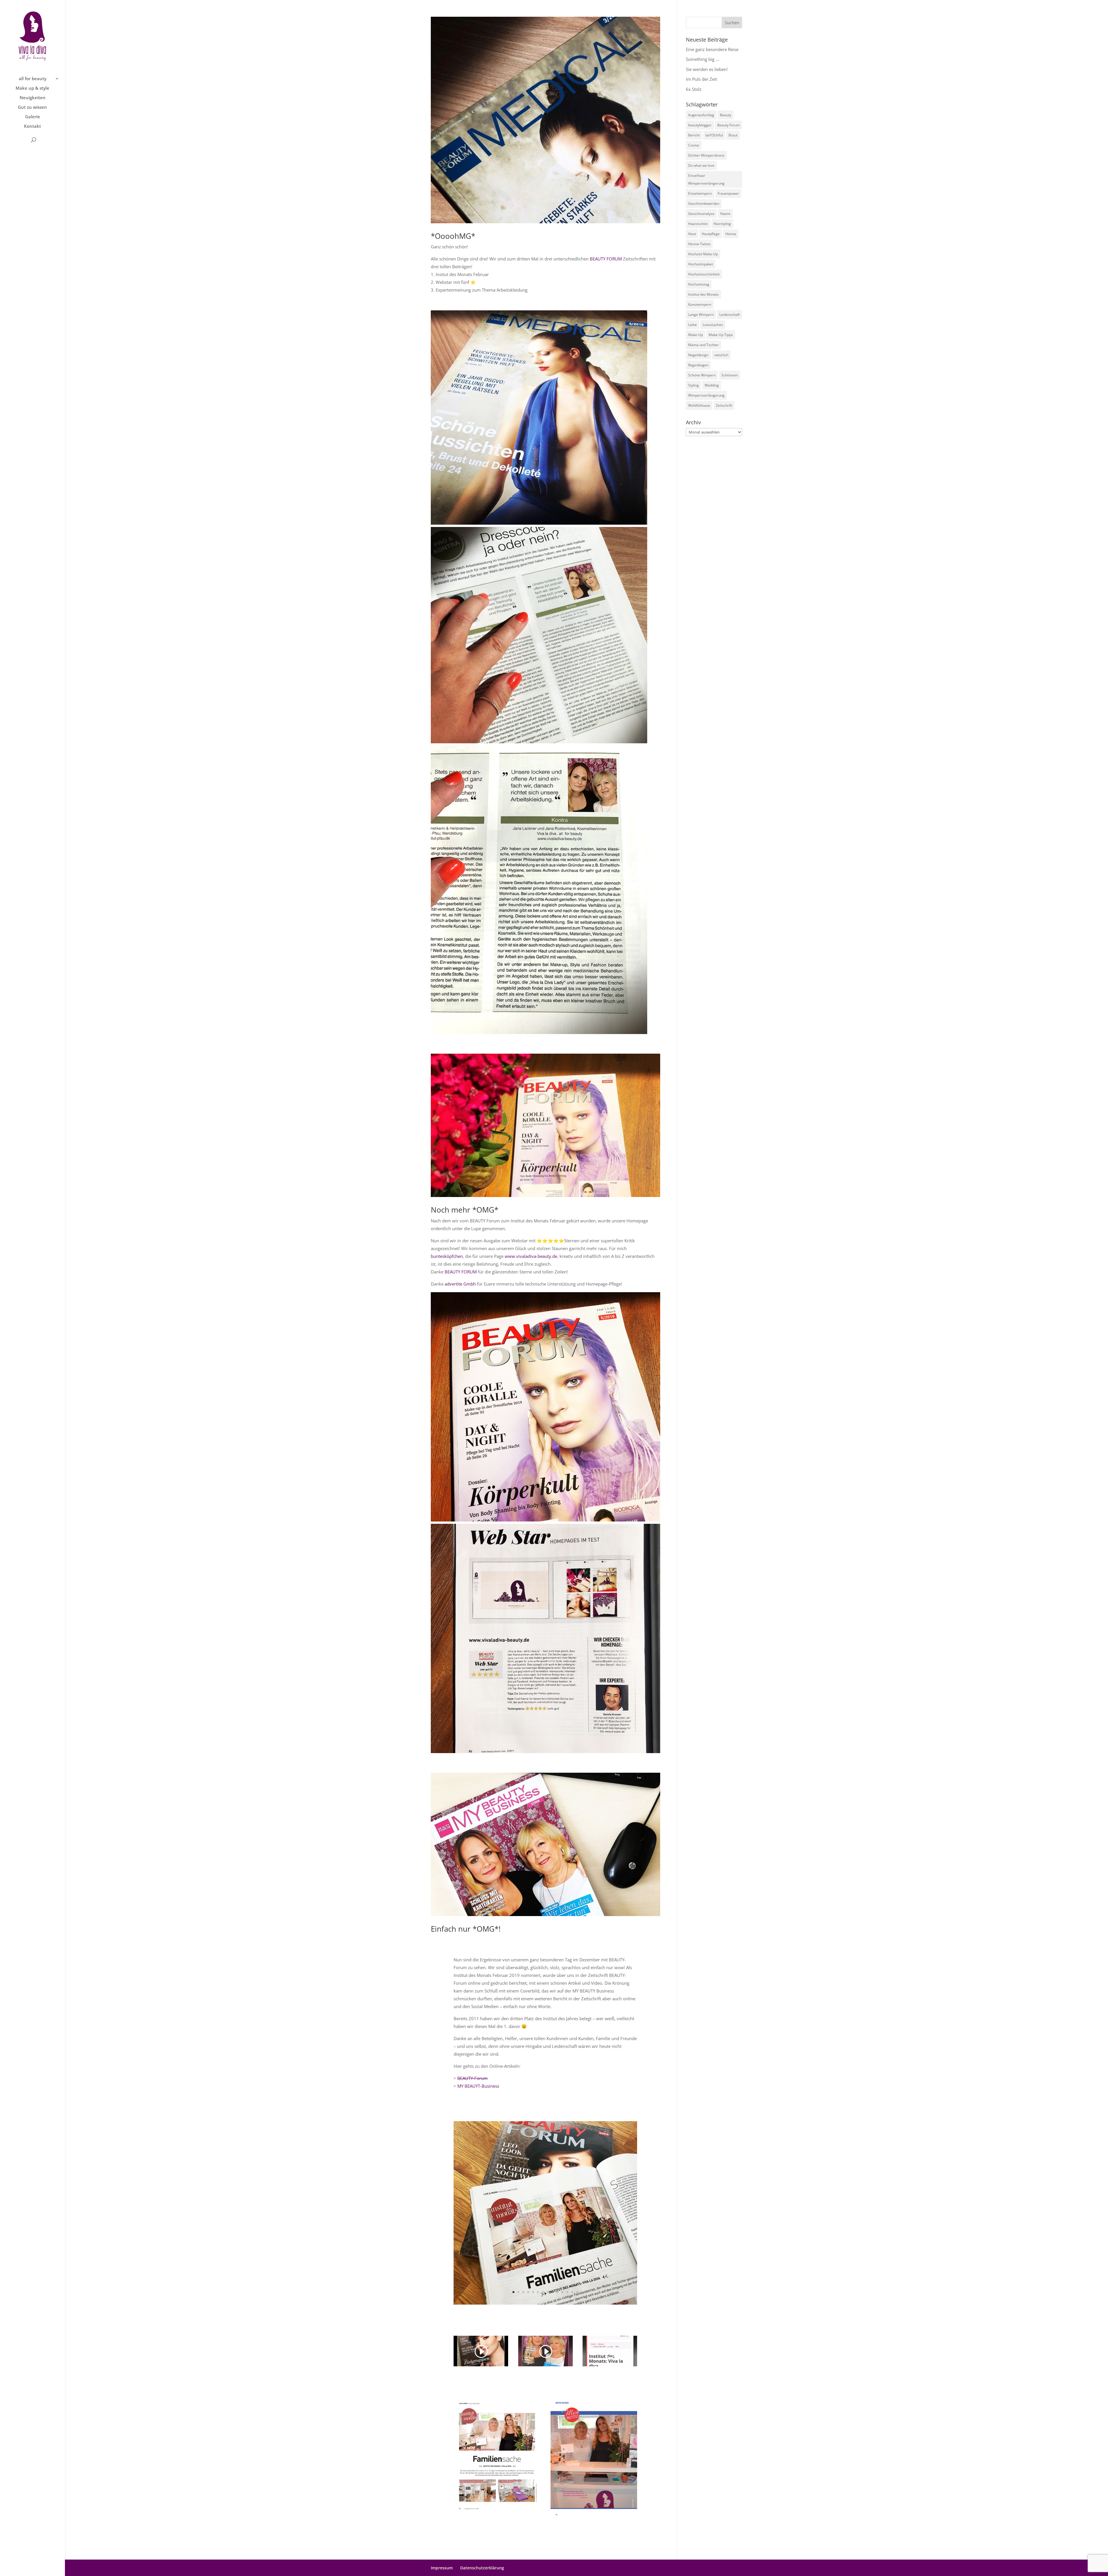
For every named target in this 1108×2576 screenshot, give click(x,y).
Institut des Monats (703, 294)
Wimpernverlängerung (706, 395)
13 (572, 2292)
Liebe (692, 325)
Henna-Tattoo (699, 244)
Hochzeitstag (699, 284)
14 (577, 2292)
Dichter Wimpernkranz (706, 155)
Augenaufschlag (701, 115)
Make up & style (32, 88)
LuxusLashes (713, 325)
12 (567, 2292)
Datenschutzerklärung (482, 2568)
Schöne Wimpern (702, 375)
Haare (725, 214)
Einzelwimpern (700, 193)
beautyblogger (700, 125)
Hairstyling (722, 224)
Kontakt (32, 126)
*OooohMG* (453, 236)
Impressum (442, 2568)
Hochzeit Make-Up (703, 254)
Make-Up (696, 335)
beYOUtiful (714, 135)
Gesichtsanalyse (701, 214)
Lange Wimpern (701, 315)
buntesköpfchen (447, 1256)
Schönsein (730, 375)
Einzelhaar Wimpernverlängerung (706, 179)
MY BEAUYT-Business (478, 2086)
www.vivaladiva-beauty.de (531, 1256)
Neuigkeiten (33, 98)
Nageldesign (698, 355)
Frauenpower (728, 193)
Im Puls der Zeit (701, 79)
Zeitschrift (724, 405)
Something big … (702, 59)
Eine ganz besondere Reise (712, 49)
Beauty (726, 115)
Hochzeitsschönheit (704, 274)
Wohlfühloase (699, 405)
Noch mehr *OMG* (465, 1210)
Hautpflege (711, 234)
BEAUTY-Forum (472, 2078)
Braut (733, 135)
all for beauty (33, 79)
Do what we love (701, 165)
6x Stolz (694, 89)
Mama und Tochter (703, 345)
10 (558, 2292)
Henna (731, 234)
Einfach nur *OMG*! (466, 1929)
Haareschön (698, 224)
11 (563, 2292)
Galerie (33, 117)
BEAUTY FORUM (606, 259)
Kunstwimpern (700, 304)
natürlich (721, 355)
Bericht (694, 135)
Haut (692, 234)
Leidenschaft (730, 315)
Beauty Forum (729, 125)
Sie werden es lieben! (707, 69)
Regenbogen (698, 365)
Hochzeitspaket (701, 264)
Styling (694, 385)
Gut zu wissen (32, 107)
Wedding (712, 385)
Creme (694, 145)
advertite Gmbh (460, 1284)
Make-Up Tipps (721, 335)
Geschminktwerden (704, 203)
